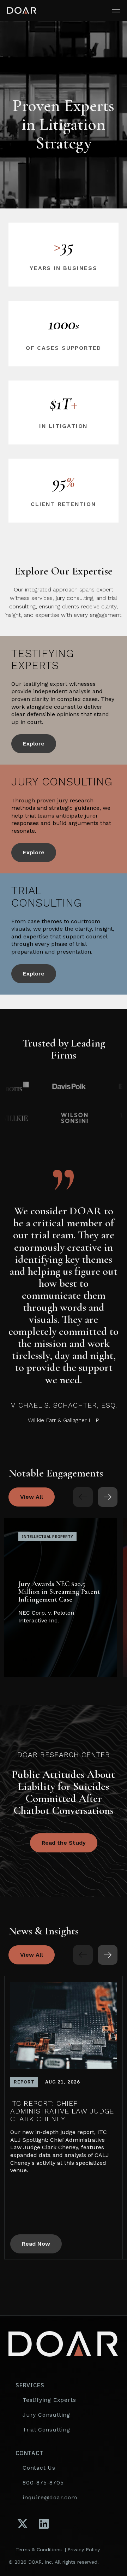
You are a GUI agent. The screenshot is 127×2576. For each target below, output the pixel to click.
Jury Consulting (46, 2415)
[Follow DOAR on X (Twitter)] (23, 2524)
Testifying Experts (49, 2400)
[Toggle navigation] (120, 11)
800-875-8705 (43, 2483)
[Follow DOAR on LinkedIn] (44, 2524)
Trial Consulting (46, 2430)
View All (32, 1497)
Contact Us (39, 2468)
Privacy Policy (84, 2550)
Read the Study (64, 1843)
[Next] (108, 1497)
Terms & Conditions (39, 2550)
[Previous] (83, 1497)
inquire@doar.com (50, 2497)
